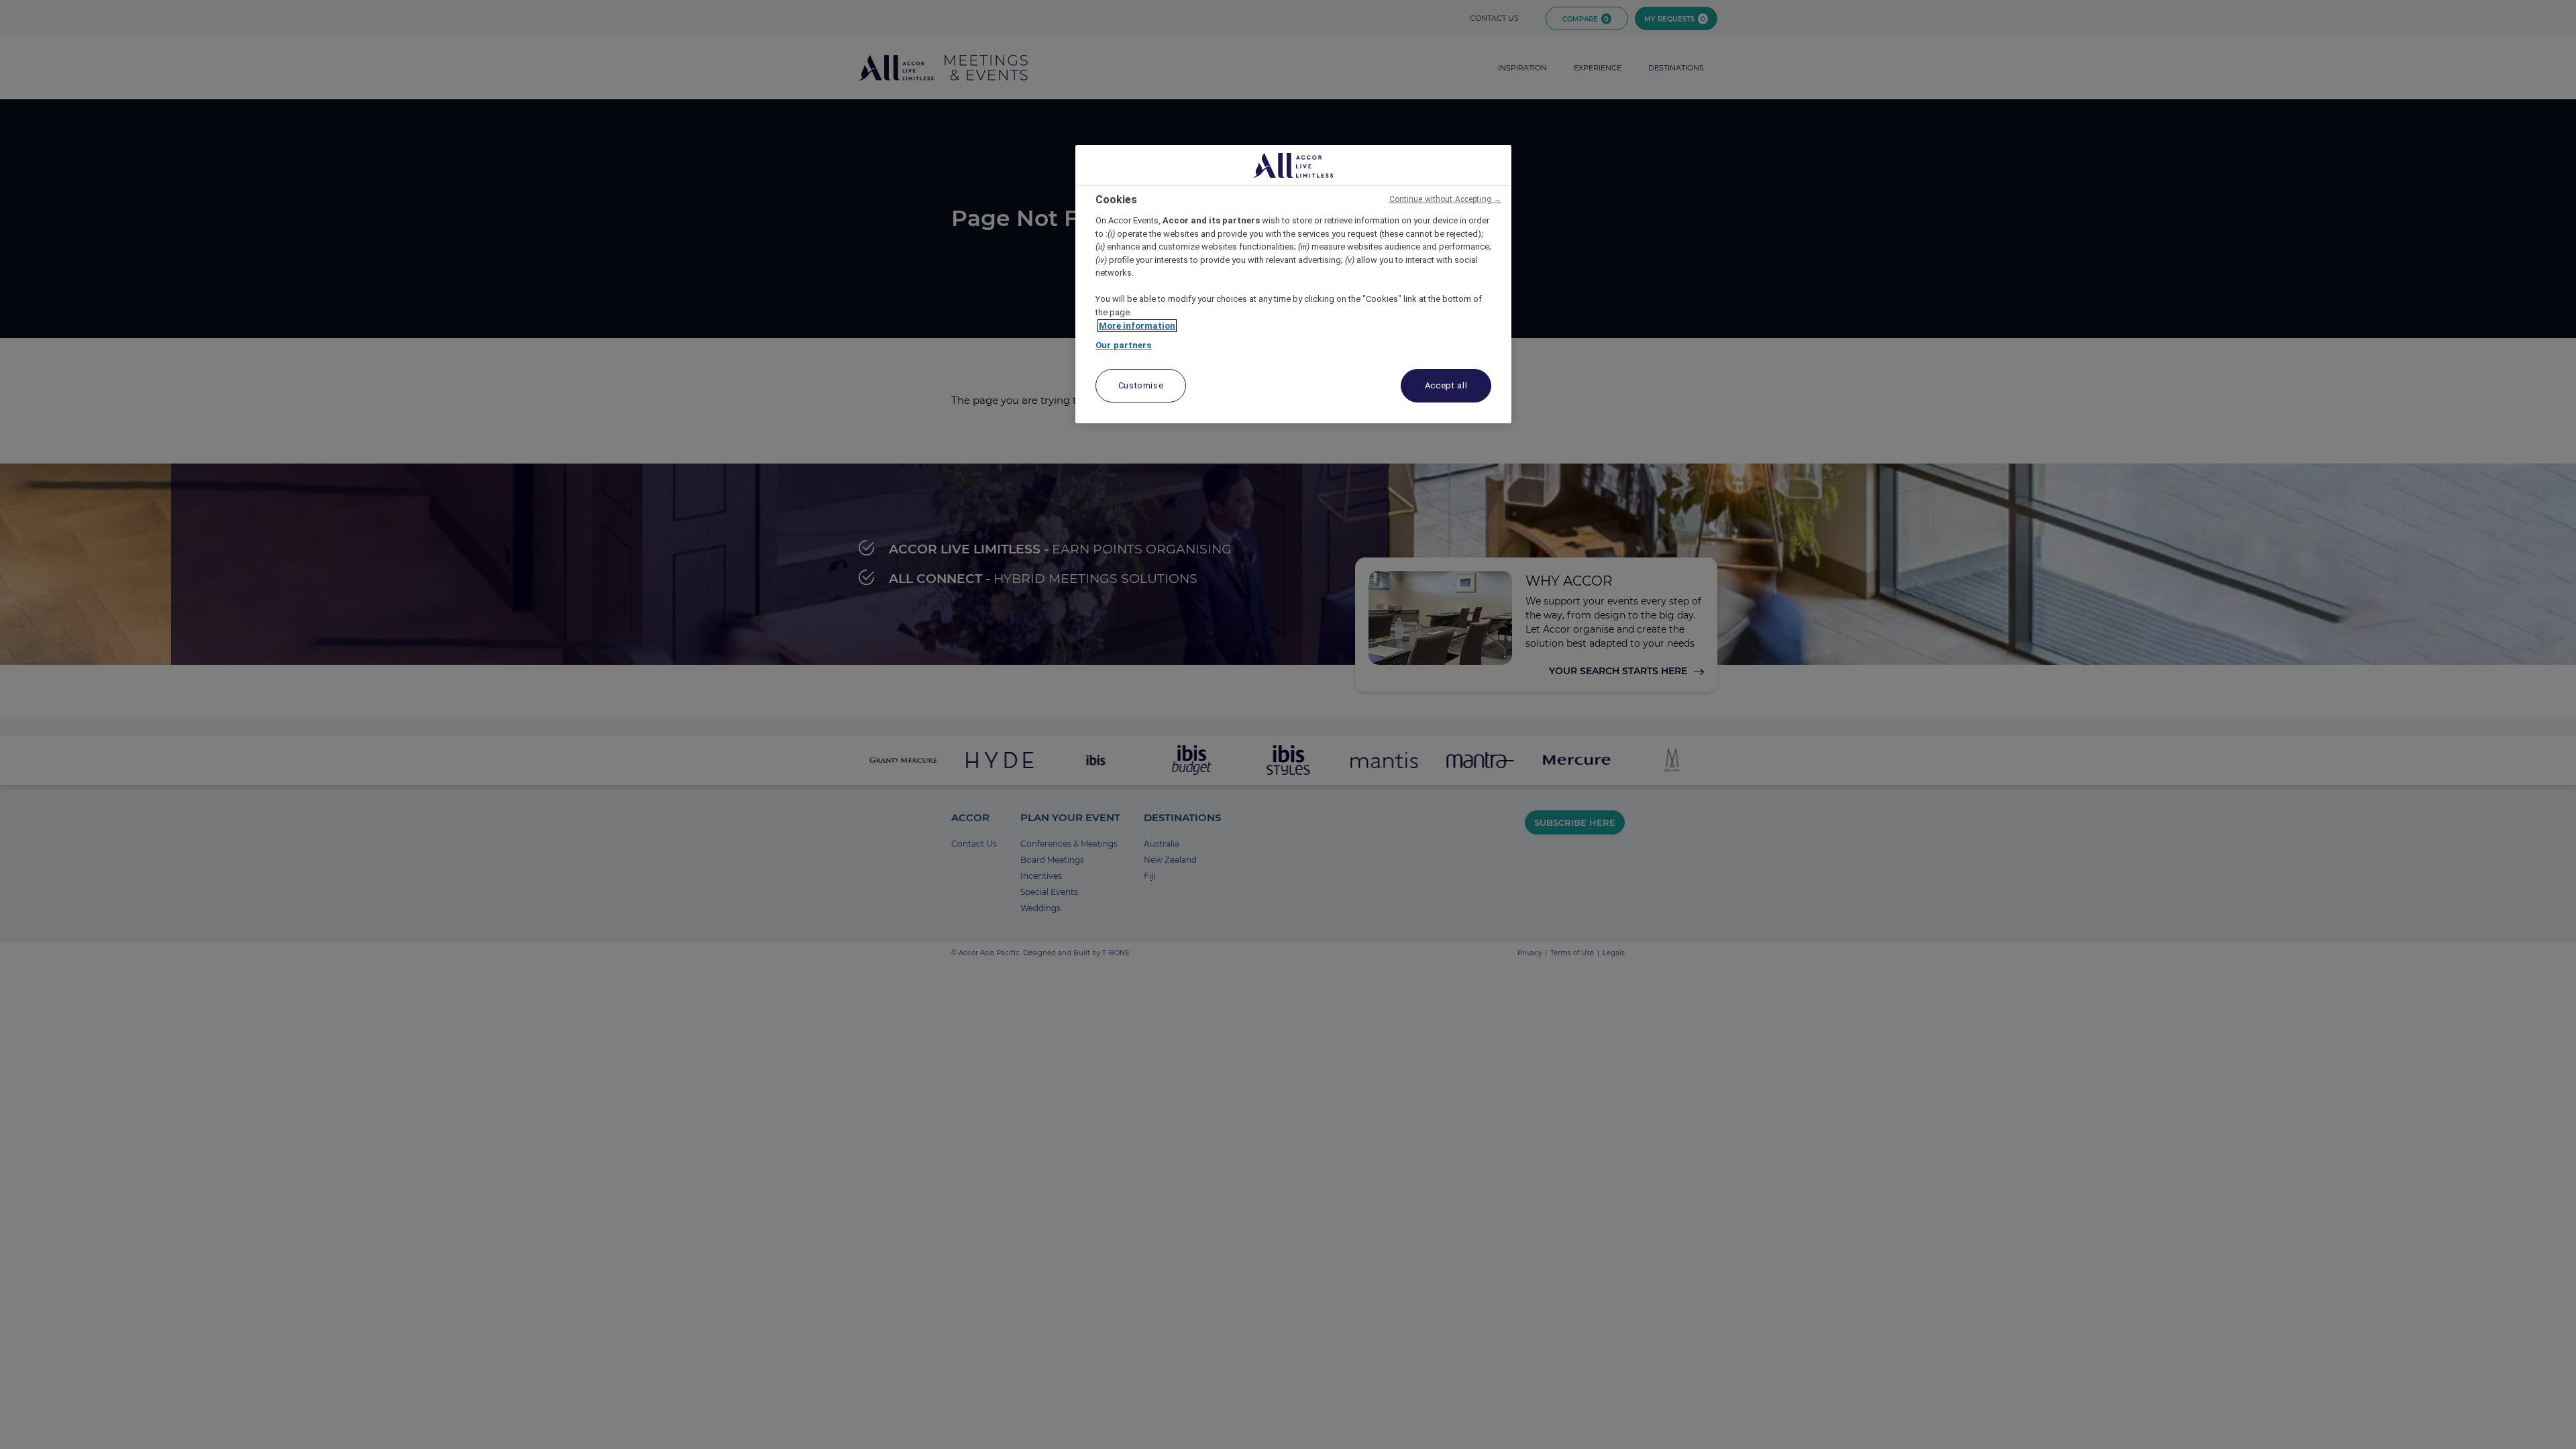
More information (1137, 326)
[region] (1293, 284)
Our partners (1124, 345)
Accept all (1446, 385)
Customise (1141, 385)
